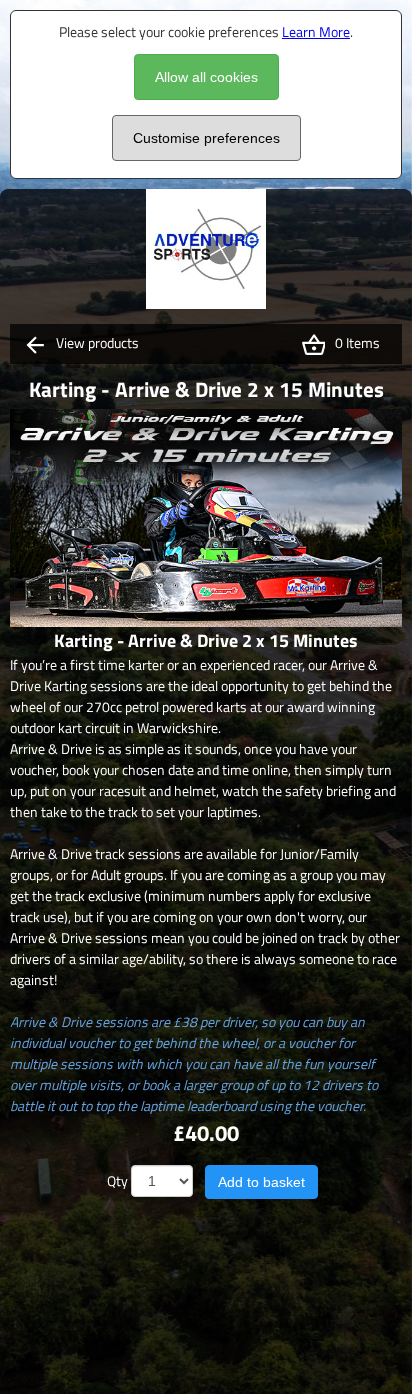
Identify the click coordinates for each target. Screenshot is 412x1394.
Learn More (316, 31)
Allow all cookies (206, 77)
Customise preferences (206, 138)
